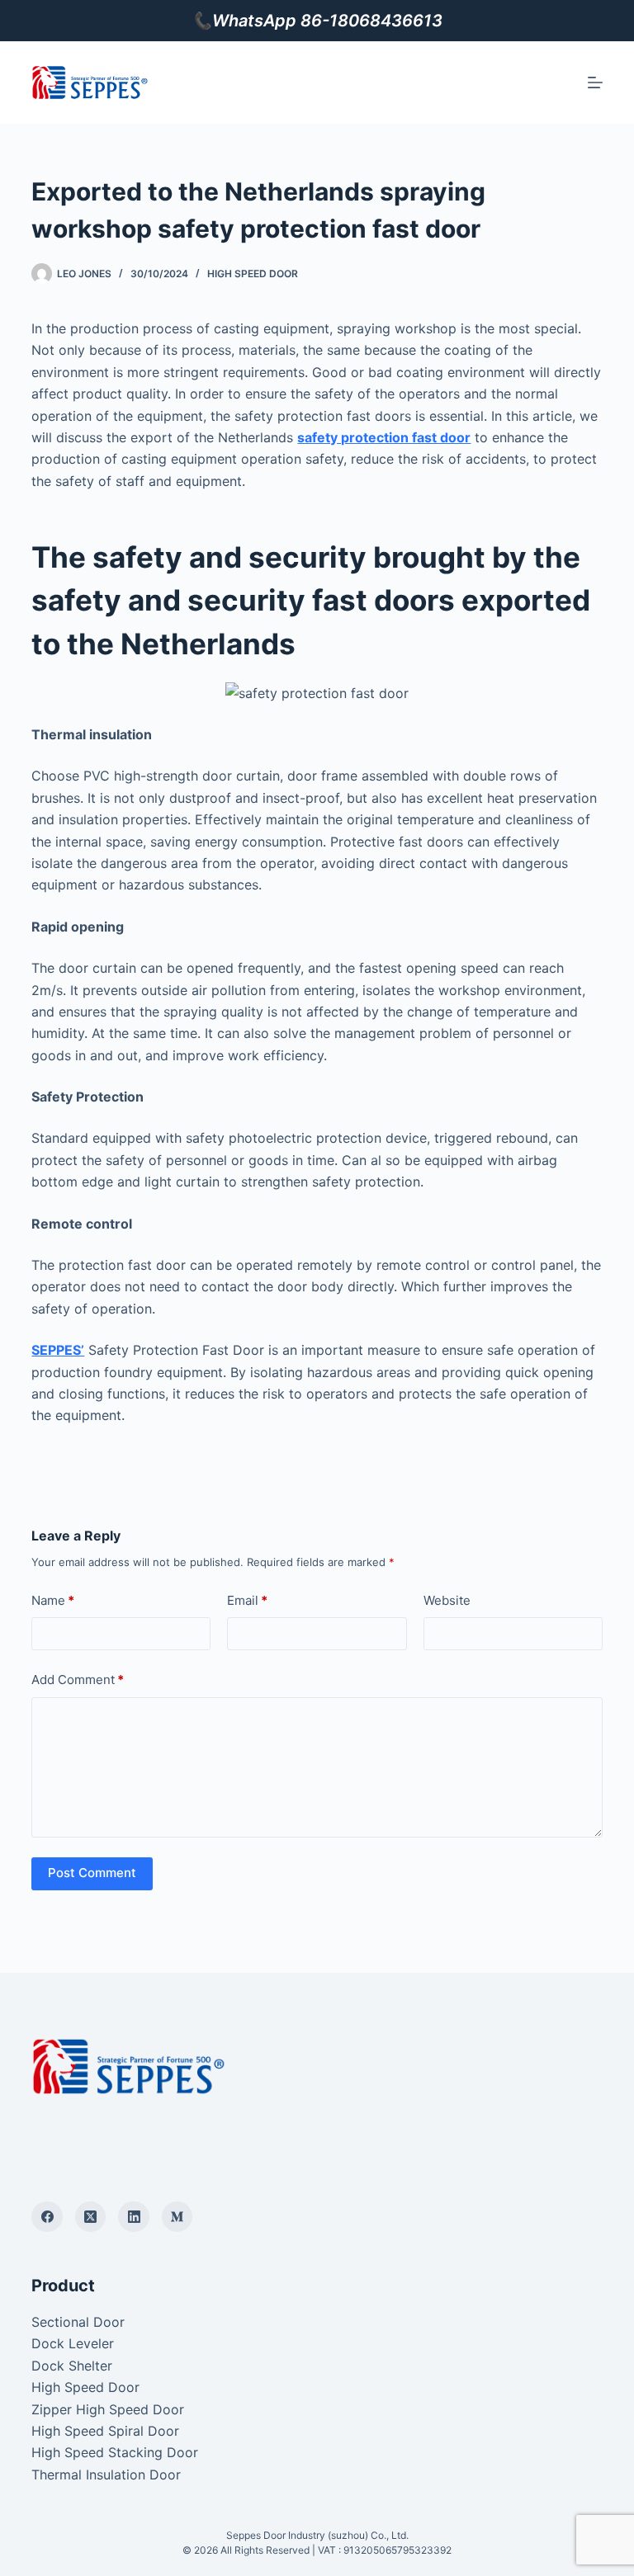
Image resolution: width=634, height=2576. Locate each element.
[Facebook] (47, 2217)
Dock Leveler (73, 2343)
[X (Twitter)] (91, 2217)
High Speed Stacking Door (115, 2452)
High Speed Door (253, 274)
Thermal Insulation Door (106, 2475)
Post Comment (92, 1873)
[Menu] (595, 83)
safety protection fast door (384, 437)
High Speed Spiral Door (105, 2431)
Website (447, 1600)
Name (53, 1600)
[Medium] (177, 2217)
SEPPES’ (58, 1350)
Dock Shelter (72, 2366)
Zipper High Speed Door (108, 2409)
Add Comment (78, 1680)
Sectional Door (78, 2322)
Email (247, 1600)
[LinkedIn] (134, 2217)
